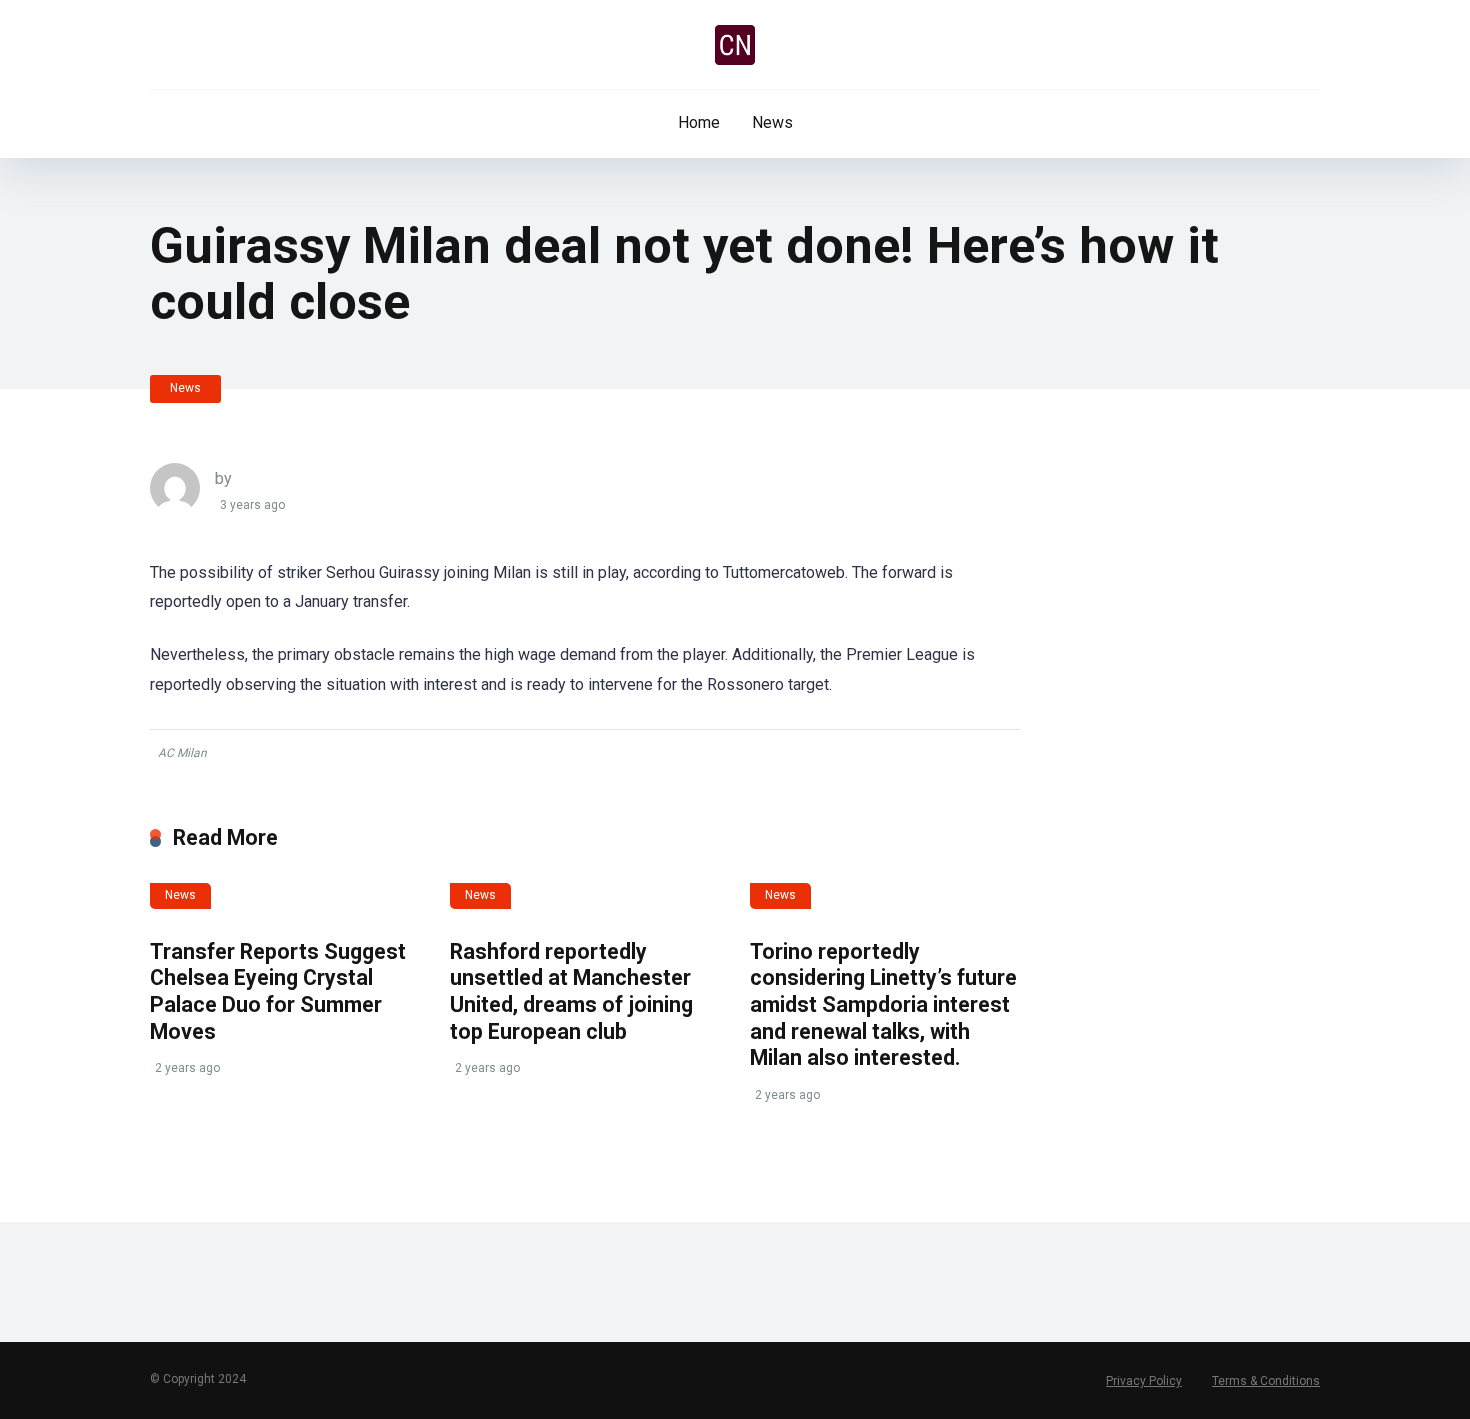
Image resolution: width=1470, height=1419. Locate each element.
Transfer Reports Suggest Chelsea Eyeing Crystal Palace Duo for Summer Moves (278, 991)
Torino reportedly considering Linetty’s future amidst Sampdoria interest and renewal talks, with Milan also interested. (883, 1005)
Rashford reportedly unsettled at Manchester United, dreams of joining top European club (571, 991)
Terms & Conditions (1266, 1381)
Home (699, 122)
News (772, 122)
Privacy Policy (1144, 1381)
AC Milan (182, 753)
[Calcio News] (735, 45)
